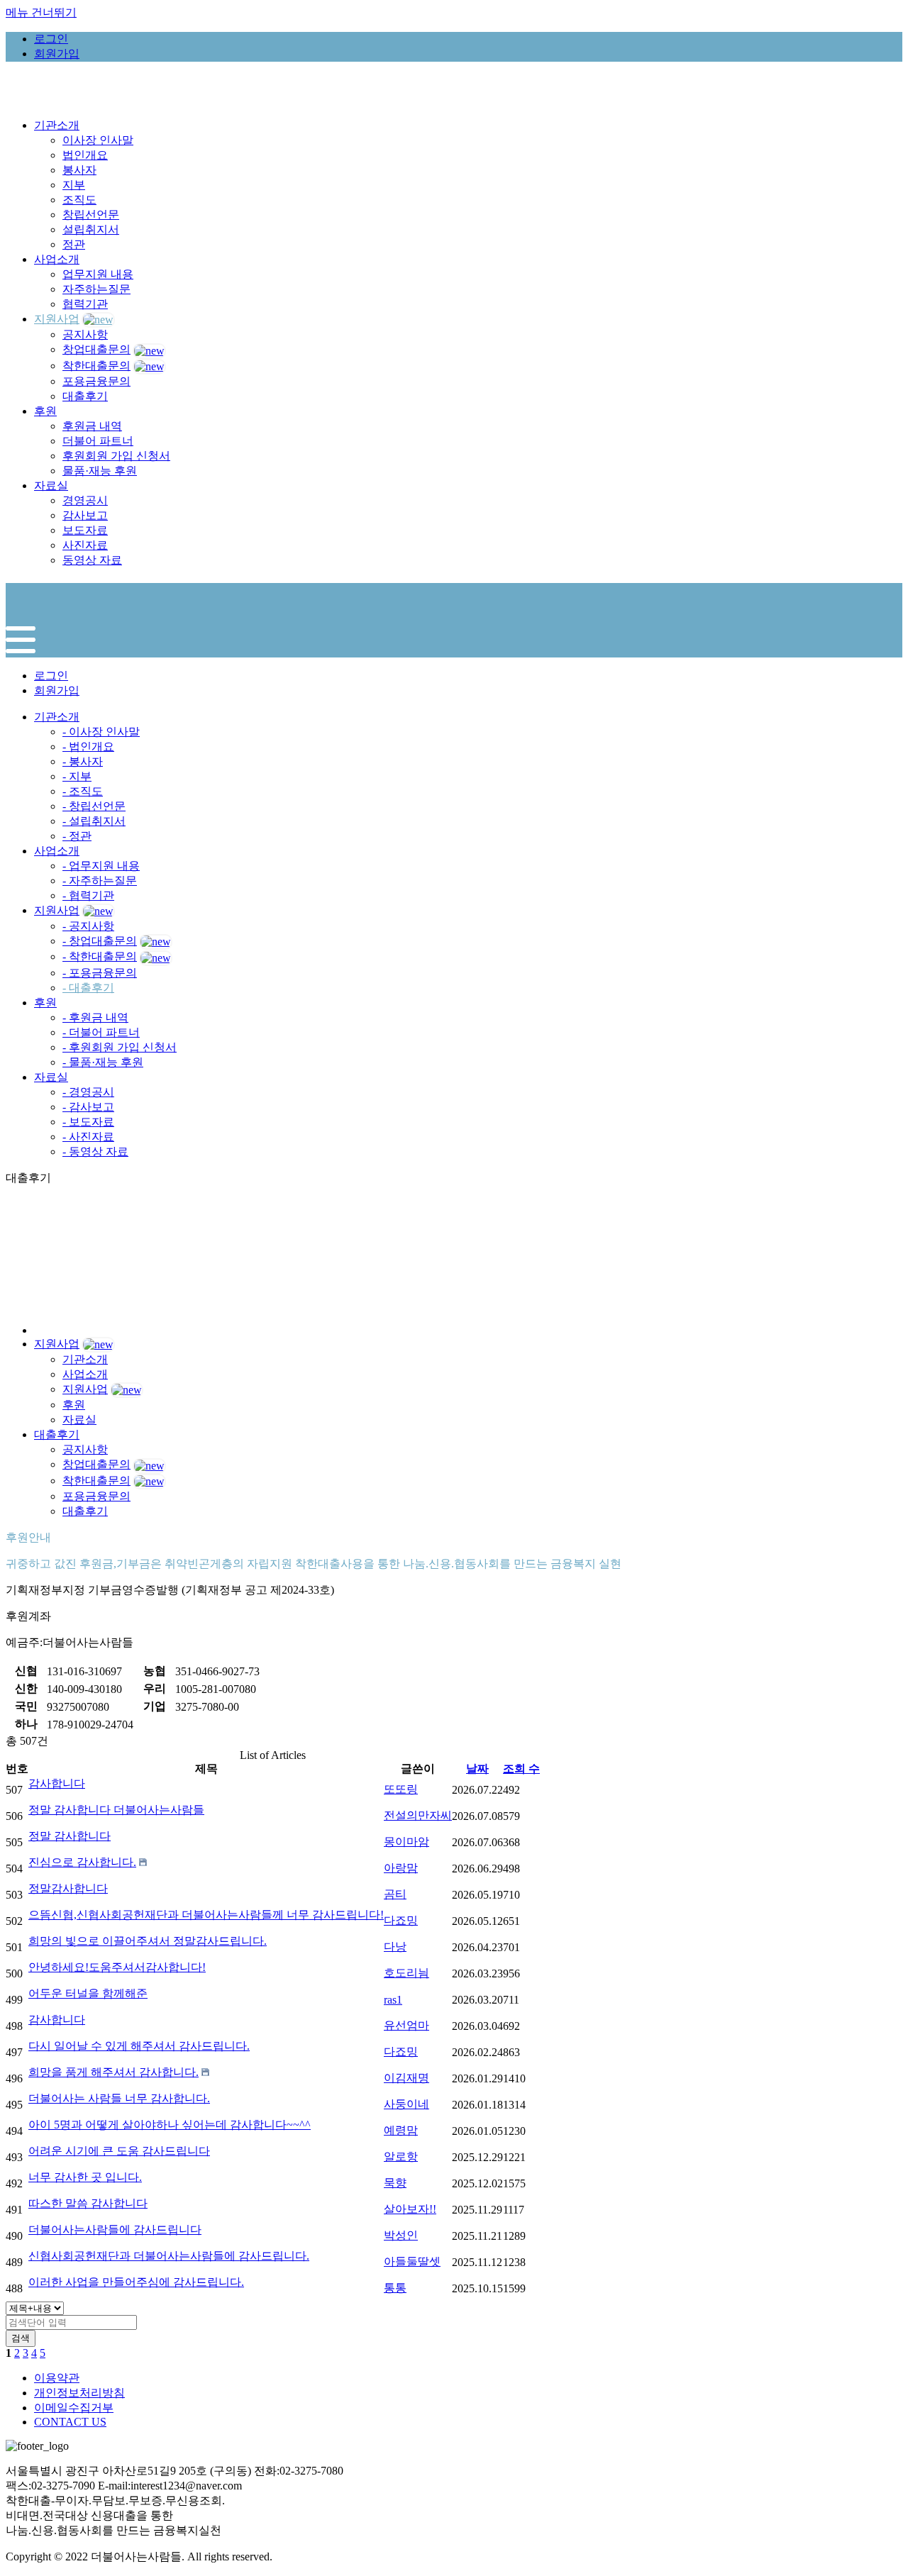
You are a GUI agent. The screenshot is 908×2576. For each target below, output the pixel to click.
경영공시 (85, 500)
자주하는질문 (96, 289)
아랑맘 (401, 1868)
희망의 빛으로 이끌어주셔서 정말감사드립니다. (148, 1941)
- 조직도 (83, 791)
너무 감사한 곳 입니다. (85, 2177)
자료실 (51, 1077)
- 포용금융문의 (100, 973)
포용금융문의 (96, 381)
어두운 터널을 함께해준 (88, 1993)
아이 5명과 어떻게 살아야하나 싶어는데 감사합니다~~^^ (170, 2125)
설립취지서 (91, 229)
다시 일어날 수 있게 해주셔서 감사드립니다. (139, 2046)
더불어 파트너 (98, 441)
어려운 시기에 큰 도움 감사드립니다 (119, 2151)
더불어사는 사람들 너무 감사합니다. (119, 2098)
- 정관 (77, 836)
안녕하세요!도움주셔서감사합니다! (117, 1967)
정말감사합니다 (68, 1888)
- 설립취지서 (94, 821)
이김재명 (406, 2078)
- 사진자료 (88, 1137)
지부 (74, 185)
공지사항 (85, 334)
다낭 (395, 1947)
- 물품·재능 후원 (103, 1062)
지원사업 (57, 910)
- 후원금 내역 (95, 1017)
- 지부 (77, 776)
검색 (21, 2338)
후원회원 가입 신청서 (116, 456)
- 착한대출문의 (100, 956)
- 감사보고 (88, 1107)
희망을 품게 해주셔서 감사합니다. (113, 2072)
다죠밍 (401, 1920)
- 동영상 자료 (95, 1151)
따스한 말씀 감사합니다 (88, 2203)
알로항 (401, 2156)
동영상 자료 (92, 560)
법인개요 (85, 155)
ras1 (393, 2000)
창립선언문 (91, 215)
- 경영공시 (88, 1092)
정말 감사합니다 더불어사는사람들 (116, 1810)
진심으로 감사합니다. (82, 1862)
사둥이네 (406, 2104)
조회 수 (521, 1769)
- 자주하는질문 (100, 881)
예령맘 (401, 2130)
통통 (395, 2288)
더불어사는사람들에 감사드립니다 (115, 2230)
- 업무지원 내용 (101, 866)
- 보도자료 (88, 1122)
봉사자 (79, 170)
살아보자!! (410, 2209)
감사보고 (85, 515)
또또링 (401, 1789)
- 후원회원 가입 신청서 (120, 1047)
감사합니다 (57, 1783)
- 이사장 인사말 (101, 732)
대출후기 (85, 396)
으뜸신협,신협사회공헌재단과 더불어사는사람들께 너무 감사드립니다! (206, 1915)
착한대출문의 (96, 366)
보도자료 (85, 530)
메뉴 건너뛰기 (41, 12)
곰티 (395, 1894)
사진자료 (85, 545)
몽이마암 (406, 1842)
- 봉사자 (83, 761)
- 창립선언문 (94, 806)
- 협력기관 (88, 895)
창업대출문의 (96, 349)
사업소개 (57, 851)
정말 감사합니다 (70, 1836)
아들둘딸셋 (412, 2261)
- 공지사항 (88, 926)
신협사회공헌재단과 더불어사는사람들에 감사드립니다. (169, 2256)
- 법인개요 (88, 746)
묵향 (395, 2183)
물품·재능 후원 (100, 471)
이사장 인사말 (98, 140)
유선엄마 (406, 2025)
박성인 (401, 2235)
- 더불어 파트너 (101, 1032)
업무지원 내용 (98, 274)
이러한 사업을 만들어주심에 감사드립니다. (136, 2282)
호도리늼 (406, 1973)
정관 (74, 244)
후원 (45, 1003)
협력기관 (85, 304)
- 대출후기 (88, 988)
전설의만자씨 (418, 1815)
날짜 (477, 1769)
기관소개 (57, 717)
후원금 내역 (92, 426)
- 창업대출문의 (100, 941)
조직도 (79, 200)
